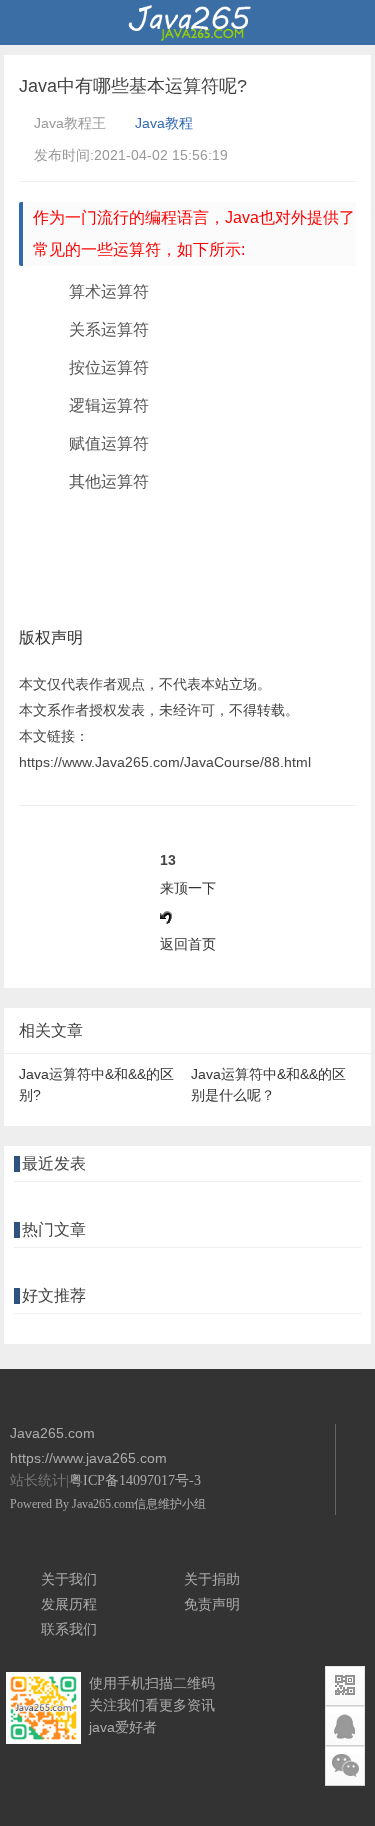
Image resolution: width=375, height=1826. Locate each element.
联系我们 (69, 1629)
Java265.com (103, 1504)
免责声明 (212, 1604)
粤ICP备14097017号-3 (135, 1480)
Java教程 (164, 123)
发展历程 (69, 1604)
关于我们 (69, 1579)
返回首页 (188, 944)
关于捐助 (212, 1579)
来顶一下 (188, 888)
